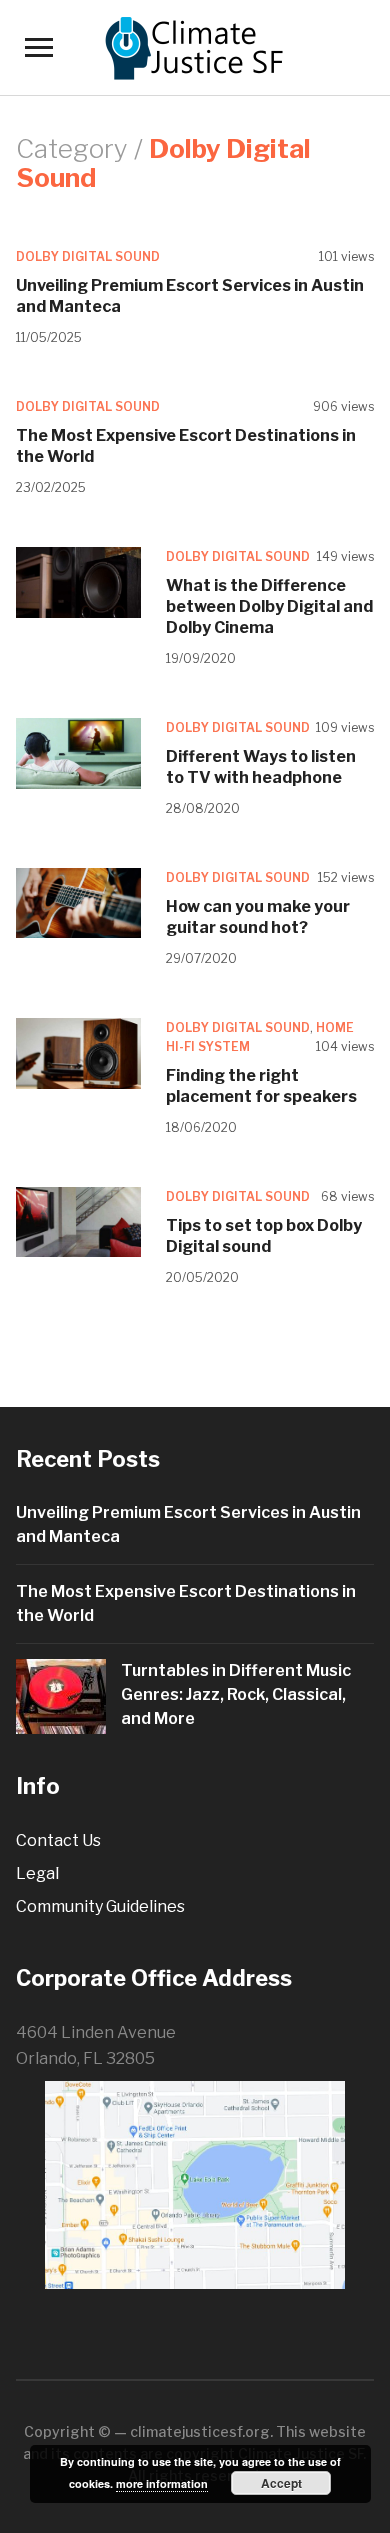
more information (162, 2483)
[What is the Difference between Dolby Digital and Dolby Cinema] (79, 581)
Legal (37, 1873)
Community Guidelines (100, 1906)
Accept (281, 2483)
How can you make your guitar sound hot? (258, 917)
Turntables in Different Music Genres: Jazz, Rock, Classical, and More (236, 1694)
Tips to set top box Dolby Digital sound (264, 1236)
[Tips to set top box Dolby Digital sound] (79, 1220)
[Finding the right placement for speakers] (79, 1051)
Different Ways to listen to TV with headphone (261, 767)
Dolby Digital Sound (88, 256)
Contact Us (58, 1840)
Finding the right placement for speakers (261, 1086)
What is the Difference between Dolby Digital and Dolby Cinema (269, 606)
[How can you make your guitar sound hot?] (79, 901)
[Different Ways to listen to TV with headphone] (79, 751)
